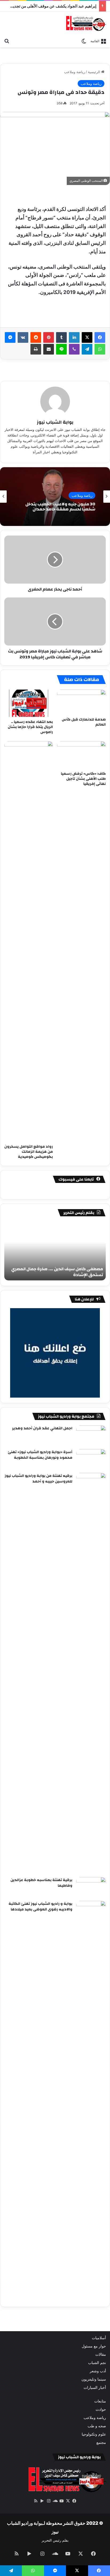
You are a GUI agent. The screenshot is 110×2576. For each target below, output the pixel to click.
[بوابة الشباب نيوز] (86, 23)
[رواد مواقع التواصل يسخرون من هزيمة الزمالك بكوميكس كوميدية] (29, 941)
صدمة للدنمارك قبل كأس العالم (84, 722)
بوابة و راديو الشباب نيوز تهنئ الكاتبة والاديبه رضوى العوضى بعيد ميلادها (40, 1907)
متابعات (100, 2401)
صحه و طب (97, 2426)
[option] (55, 497)
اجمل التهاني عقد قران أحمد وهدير (42, 1428)
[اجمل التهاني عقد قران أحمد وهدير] (91, 1435)
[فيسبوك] (100, 337)
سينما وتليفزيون (94, 2379)
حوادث (101, 2409)
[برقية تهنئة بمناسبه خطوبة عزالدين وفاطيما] (91, 1887)
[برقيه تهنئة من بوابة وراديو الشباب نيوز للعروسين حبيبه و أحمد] (91, 1673)
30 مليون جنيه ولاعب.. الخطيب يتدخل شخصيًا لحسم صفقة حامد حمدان (60, 507)
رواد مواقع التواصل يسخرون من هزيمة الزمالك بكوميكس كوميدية (29, 1152)
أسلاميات (99, 2338)
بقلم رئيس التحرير (55, 2540)
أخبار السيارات (95, 2388)
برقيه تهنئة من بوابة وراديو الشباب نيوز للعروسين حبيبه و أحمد (38, 1479)
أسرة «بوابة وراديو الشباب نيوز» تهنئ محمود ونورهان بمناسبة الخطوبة (40, 1455)
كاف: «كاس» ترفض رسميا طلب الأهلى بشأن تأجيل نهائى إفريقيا (83, 779)
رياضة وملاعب (74, 72)
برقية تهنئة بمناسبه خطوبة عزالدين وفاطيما (41, 1883)
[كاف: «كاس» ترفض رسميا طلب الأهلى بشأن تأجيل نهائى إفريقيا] (81, 755)
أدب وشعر (98, 2371)
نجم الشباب (97, 2363)
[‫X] (87, 337)
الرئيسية (95, 72)
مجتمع (101, 2443)
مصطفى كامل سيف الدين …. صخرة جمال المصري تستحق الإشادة (57, 1272)
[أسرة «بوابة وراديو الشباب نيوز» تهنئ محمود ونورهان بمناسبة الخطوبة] (91, 1459)
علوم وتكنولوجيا (94, 2434)
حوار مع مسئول (94, 2346)
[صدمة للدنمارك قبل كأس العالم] (81, 702)
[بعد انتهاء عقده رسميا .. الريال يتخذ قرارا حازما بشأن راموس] (29, 703)
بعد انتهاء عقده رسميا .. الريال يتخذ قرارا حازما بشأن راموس (30, 727)
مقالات (101, 2354)
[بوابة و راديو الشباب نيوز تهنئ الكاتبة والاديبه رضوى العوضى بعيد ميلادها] (91, 2101)
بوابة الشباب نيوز (55, 422)
